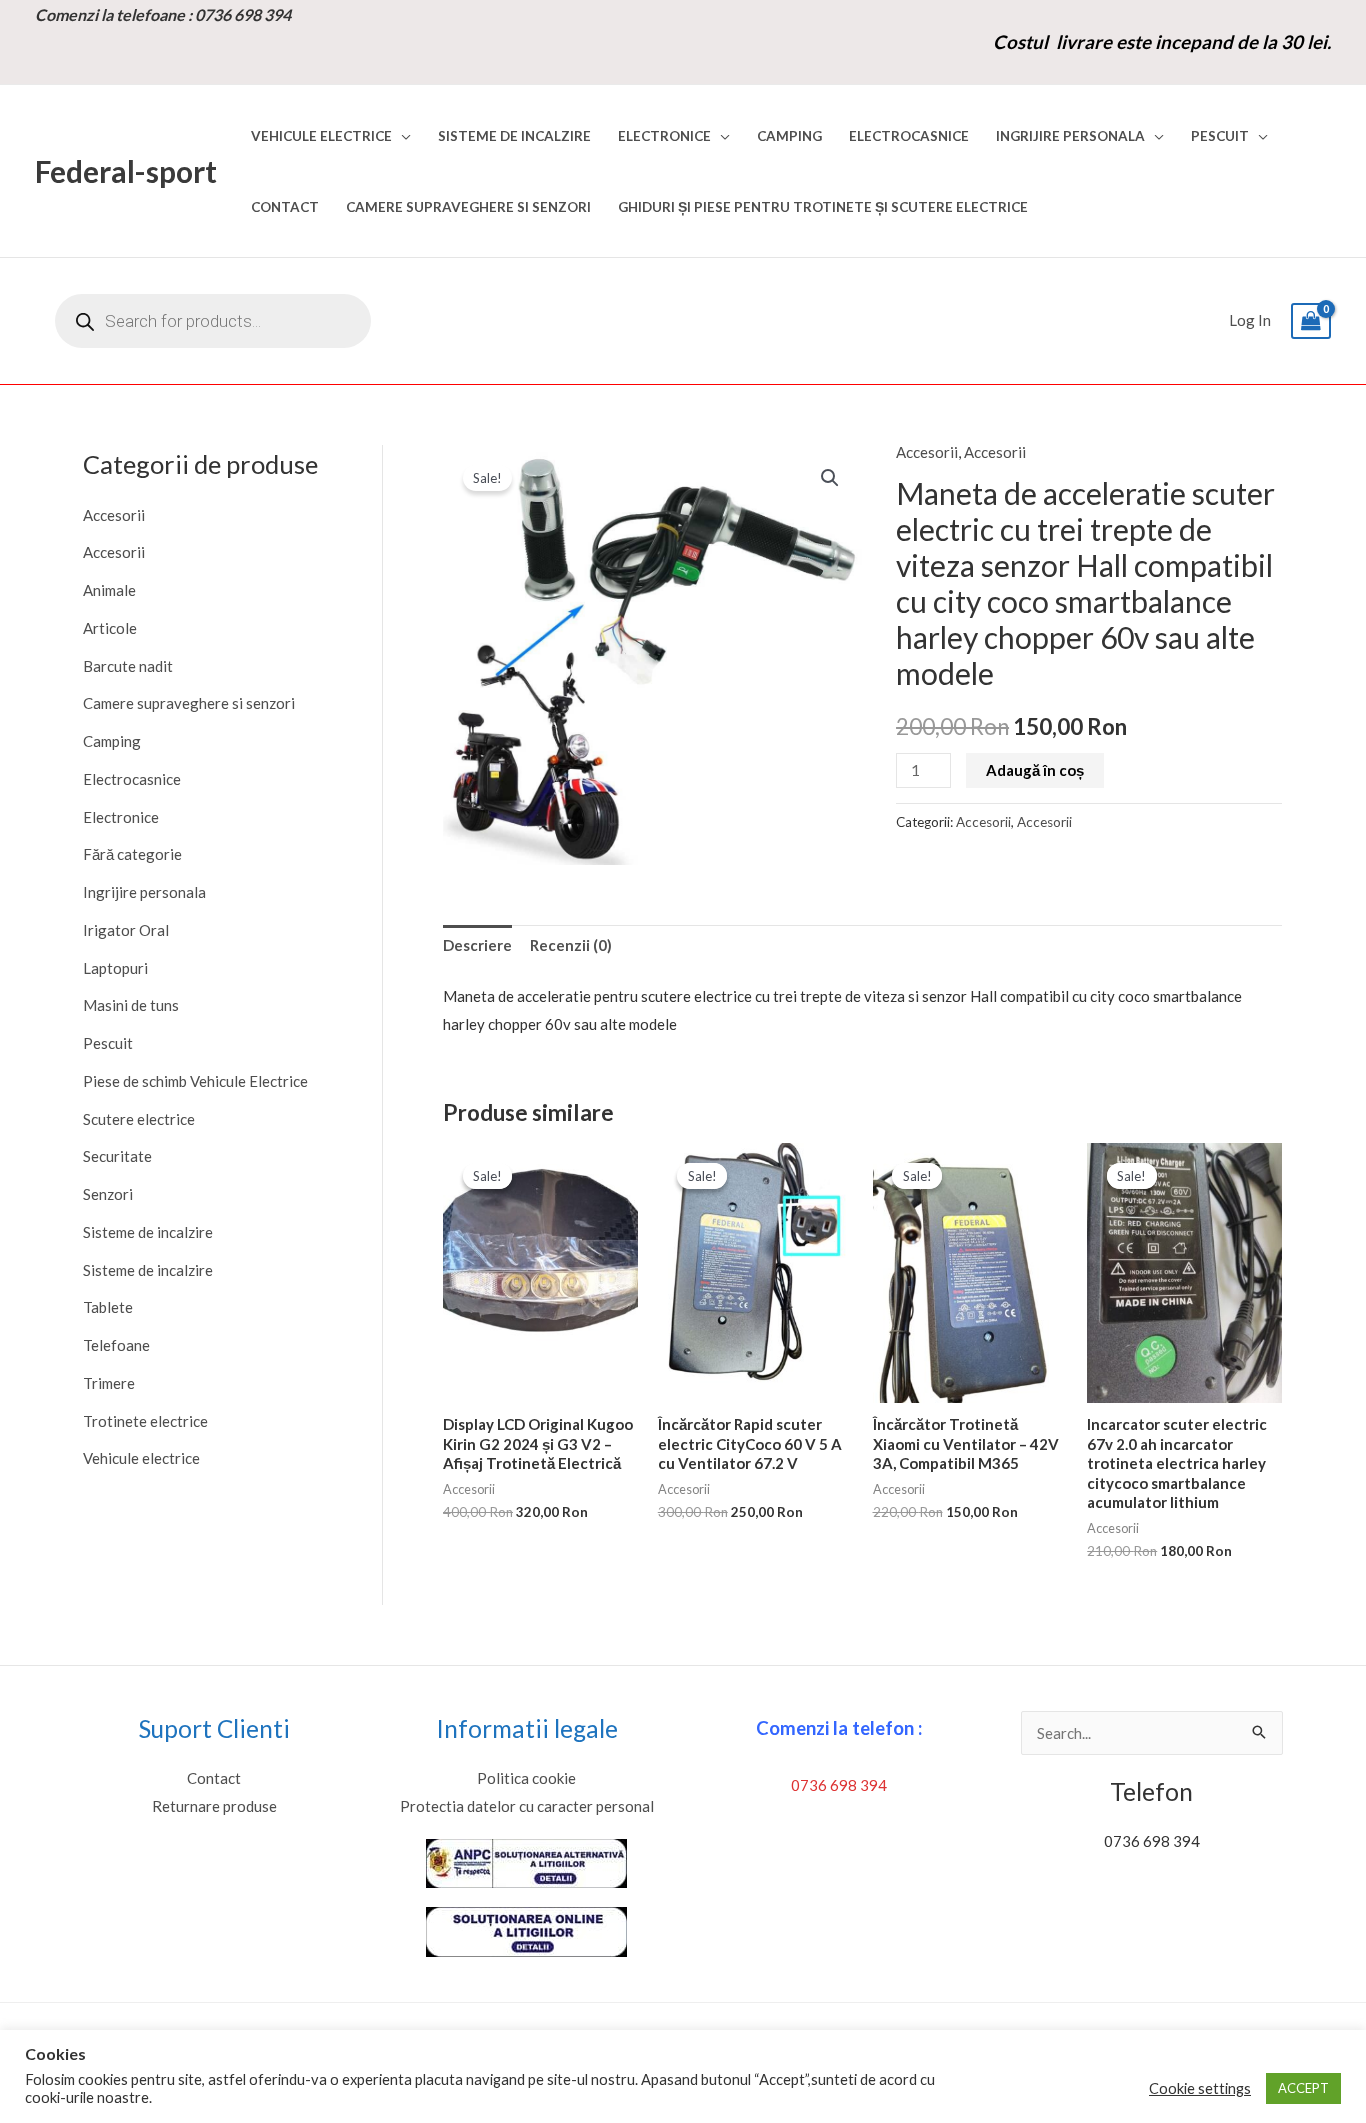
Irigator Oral (126, 930)
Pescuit (1220, 136)
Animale (109, 590)
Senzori (108, 1194)
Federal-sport (126, 171)
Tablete (108, 1307)
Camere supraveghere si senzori (468, 207)
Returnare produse (214, 1806)
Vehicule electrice (321, 136)
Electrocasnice (909, 136)
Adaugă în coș (1035, 770)
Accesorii (114, 515)
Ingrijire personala (1070, 136)
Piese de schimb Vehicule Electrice (195, 1081)
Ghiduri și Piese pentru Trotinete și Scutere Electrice (823, 207)
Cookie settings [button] (1200, 2088)
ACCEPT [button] (1303, 2088)
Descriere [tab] (477, 945)
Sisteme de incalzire (514, 136)
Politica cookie (526, 1778)
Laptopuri (115, 968)
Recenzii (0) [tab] (571, 945)
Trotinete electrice (145, 1421)
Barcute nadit (128, 666)
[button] (830, 478)
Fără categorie (132, 854)
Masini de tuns (131, 1005)
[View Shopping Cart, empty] (1311, 321)
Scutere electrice (139, 1119)
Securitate (117, 1156)
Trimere (109, 1383)
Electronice (664, 136)
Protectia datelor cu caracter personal (527, 1806)
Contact (285, 207)
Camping (789, 136)
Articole (110, 628)
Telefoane (116, 1345)
